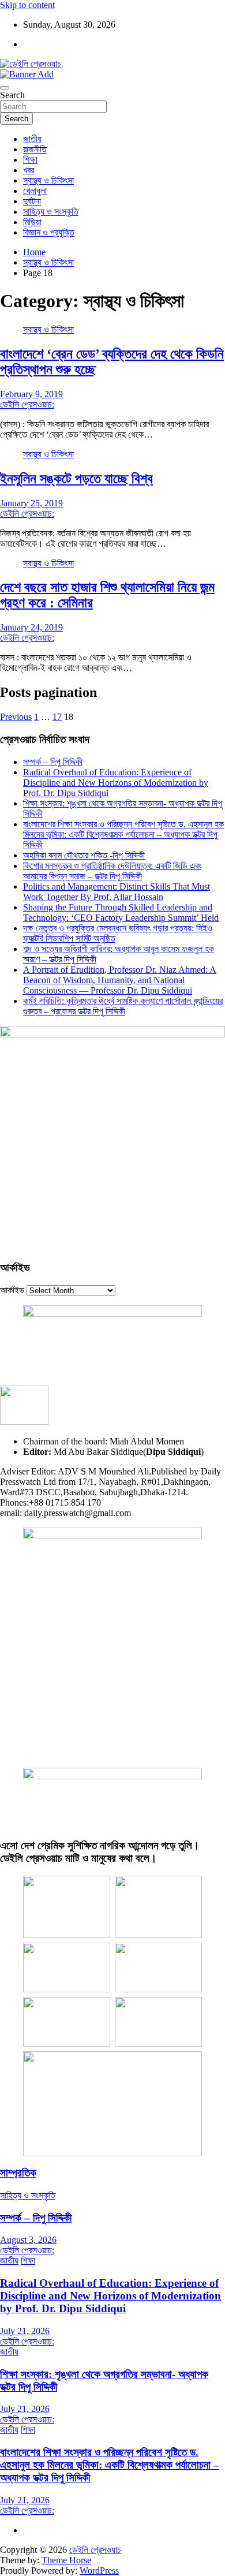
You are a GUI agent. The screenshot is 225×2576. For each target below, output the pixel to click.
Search (12, 95)
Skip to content (27, 5)
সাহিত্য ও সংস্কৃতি (51, 212)
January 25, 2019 (31, 503)
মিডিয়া (32, 222)
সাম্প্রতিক (18, 2173)
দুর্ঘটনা (32, 201)
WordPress (99, 2571)
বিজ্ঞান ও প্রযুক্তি (49, 232)
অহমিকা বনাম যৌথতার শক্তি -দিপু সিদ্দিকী (84, 855)
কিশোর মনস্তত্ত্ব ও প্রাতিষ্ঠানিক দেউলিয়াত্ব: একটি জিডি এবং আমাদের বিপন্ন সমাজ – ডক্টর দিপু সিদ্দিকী (112, 871)
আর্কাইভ (12, 1290)
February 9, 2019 (31, 394)
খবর (29, 170)
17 (57, 717)
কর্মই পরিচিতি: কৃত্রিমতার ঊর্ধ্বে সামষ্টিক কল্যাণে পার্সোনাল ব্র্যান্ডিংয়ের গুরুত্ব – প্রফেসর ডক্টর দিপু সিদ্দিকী (123, 1006)
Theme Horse (66, 2560)
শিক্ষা (30, 160)
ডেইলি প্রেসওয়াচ (95, 2550)
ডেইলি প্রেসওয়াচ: (27, 404)
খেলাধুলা (35, 191)
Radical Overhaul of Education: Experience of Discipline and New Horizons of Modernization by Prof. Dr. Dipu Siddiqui (116, 783)
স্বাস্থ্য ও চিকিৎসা (48, 180)
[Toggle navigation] (5, 88)
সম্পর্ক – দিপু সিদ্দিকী (53, 762)
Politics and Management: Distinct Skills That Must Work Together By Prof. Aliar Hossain (117, 892)
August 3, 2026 (28, 2240)
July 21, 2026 (25, 2331)
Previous (16, 717)
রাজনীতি (35, 149)
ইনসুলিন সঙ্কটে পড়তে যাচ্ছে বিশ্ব (76, 479)
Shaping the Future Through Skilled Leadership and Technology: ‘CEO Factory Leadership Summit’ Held (121, 912)
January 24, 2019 (31, 627)
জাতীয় (32, 139)
